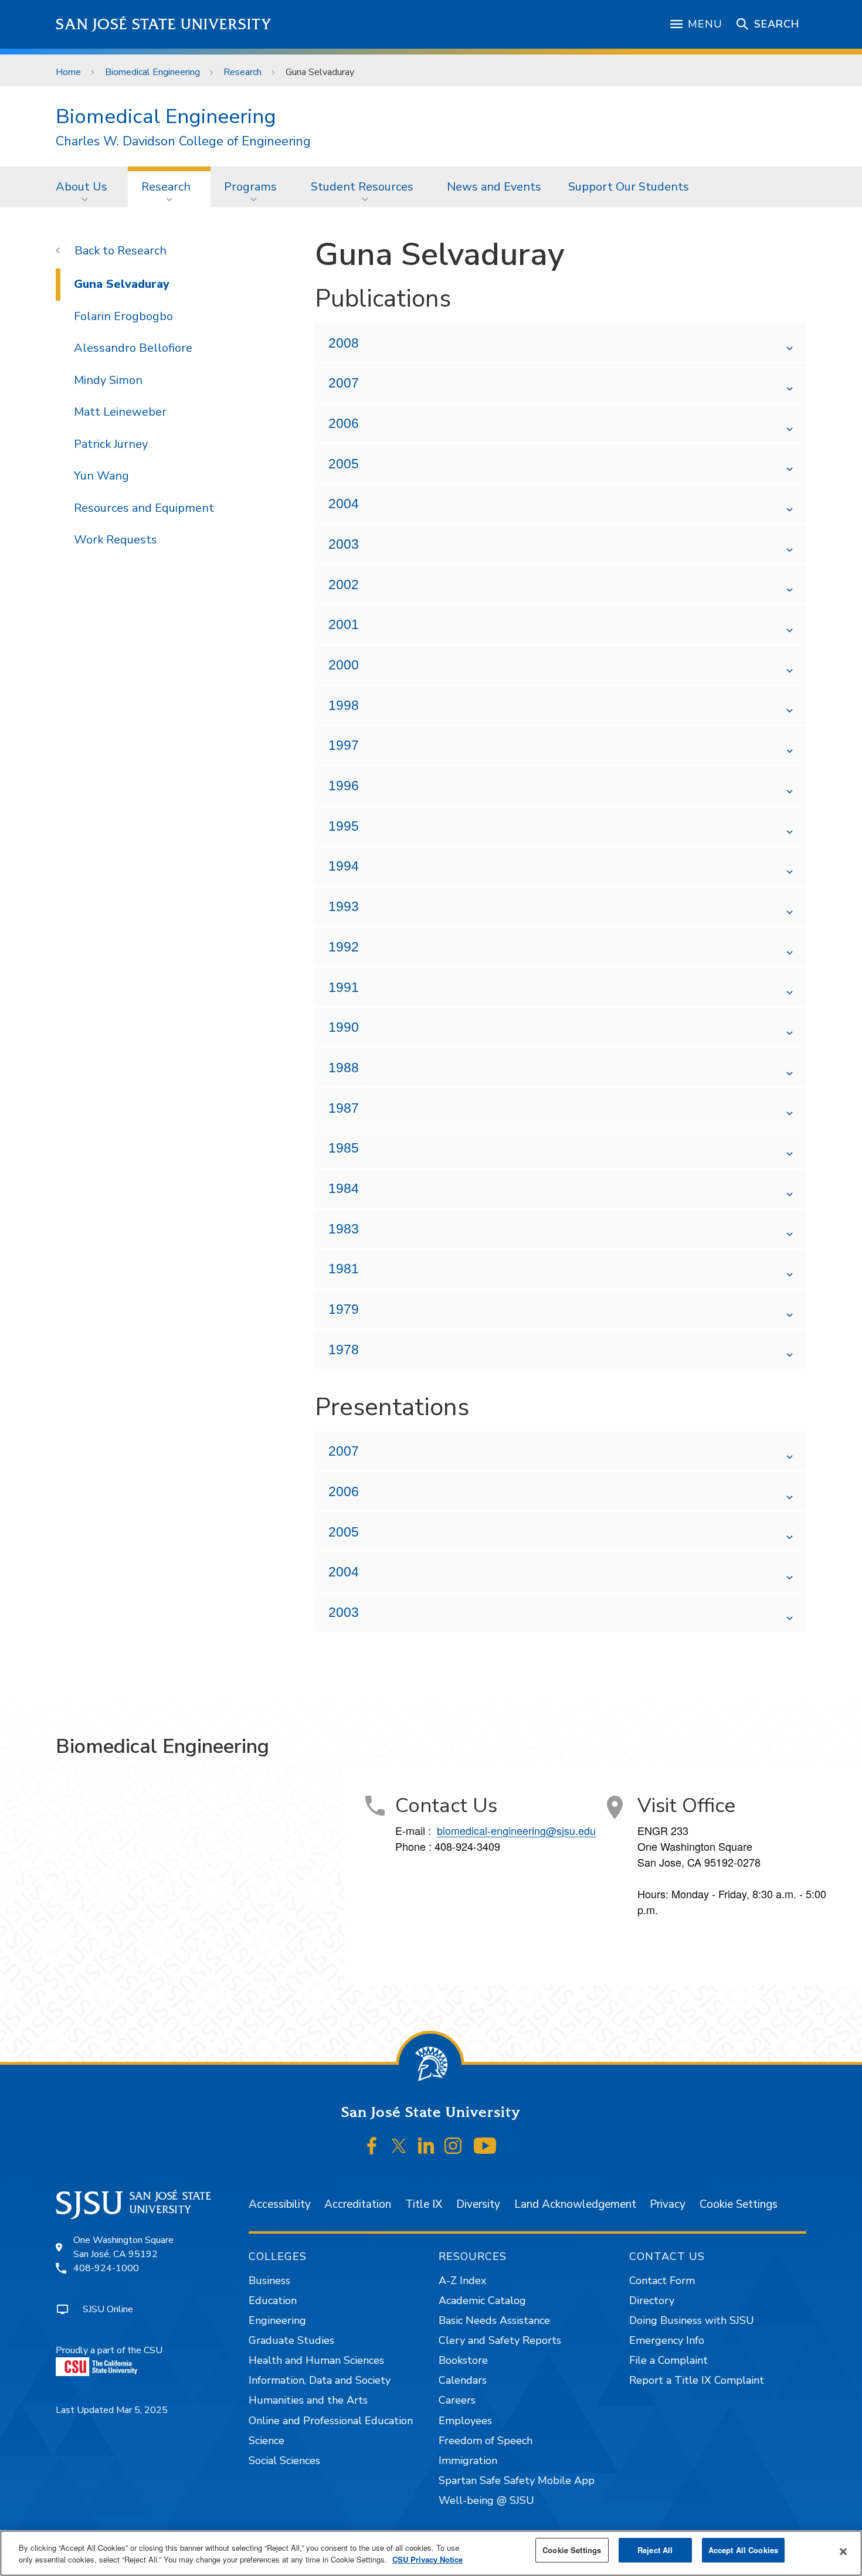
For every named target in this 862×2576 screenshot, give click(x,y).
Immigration (468, 2461)
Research (242, 72)
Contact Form (662, 2281)
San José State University (164, 24)
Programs (250, 187)
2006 (344, 423)
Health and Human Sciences (316, 2360)
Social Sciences (284, 2461)
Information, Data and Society (320, 2380)
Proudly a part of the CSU (109, 2350)
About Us (82, 187)
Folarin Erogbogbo (123, 316)
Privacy (668, 2204)
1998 (344, 705)
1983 (344, 1229)
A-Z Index (462, 2281)
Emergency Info (667, 2340)
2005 (344, 464)
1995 (344, 826)
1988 (344, 1068)
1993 (344, 906)
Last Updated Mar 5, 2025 (112, 2410)
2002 (344, 584)
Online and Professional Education (331, 2421)
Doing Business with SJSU (692, 2320)
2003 (344, 544)
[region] (431, 2553)
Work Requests (116, 540)
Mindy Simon (108, 380)
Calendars (463, 2380)
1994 (344, 866)
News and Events (494, 187)
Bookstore (463, 2360)
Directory (652, 2300)
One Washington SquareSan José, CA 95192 (123, 2247)
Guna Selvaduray (122, 284)
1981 (344, 1269)
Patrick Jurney (111, 444)
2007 (344, 383)
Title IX (424, 2204)
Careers (457, 2400)
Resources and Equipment (144, 508)
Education (273, 2300)
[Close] (843, 2552)
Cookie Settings (739, 2204)
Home (68, 72)
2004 (344, 504)
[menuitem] (85, 186)
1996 (344, 786)
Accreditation (358, 2204)
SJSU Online (108, 2309)
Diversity (478, 2204)
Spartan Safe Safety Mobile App (517, 2480)
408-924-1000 (106, 2268)
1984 (344, 1188)
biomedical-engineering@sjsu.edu (516, 1830)
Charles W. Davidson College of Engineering (183, 142)
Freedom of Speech (486, 2441)
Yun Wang (101, 476)
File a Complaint (668, 2360)
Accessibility (280, 2204)
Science (267, 2441)
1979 (344, 1309)
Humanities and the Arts (308, 2400)
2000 (344, 665)
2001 (344, 624)
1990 (344, 1027)
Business (269, 2281)
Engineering (277, 2320)
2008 (344, 343)
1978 (344, 1350)
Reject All (655, 2550)
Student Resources (362, 187)
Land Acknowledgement (575, 2204)
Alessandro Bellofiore (133, 348)
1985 (344, 1148)
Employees (465, 2421)
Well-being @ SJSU (486, 2500)
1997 (344, 745)
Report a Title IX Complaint (697, 2380)
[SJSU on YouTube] (485, 2146)
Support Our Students (629, 187)
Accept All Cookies (743, 2550)
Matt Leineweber (120, 412)
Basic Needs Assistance (494, 2320)
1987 (344, 1108)
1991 (344, 987)
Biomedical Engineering (152, 72)
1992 (344, 947)
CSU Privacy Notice (427, 2559)
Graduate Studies (291, 2340)
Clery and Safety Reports (500, 2340)
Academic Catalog (482, 2300)
